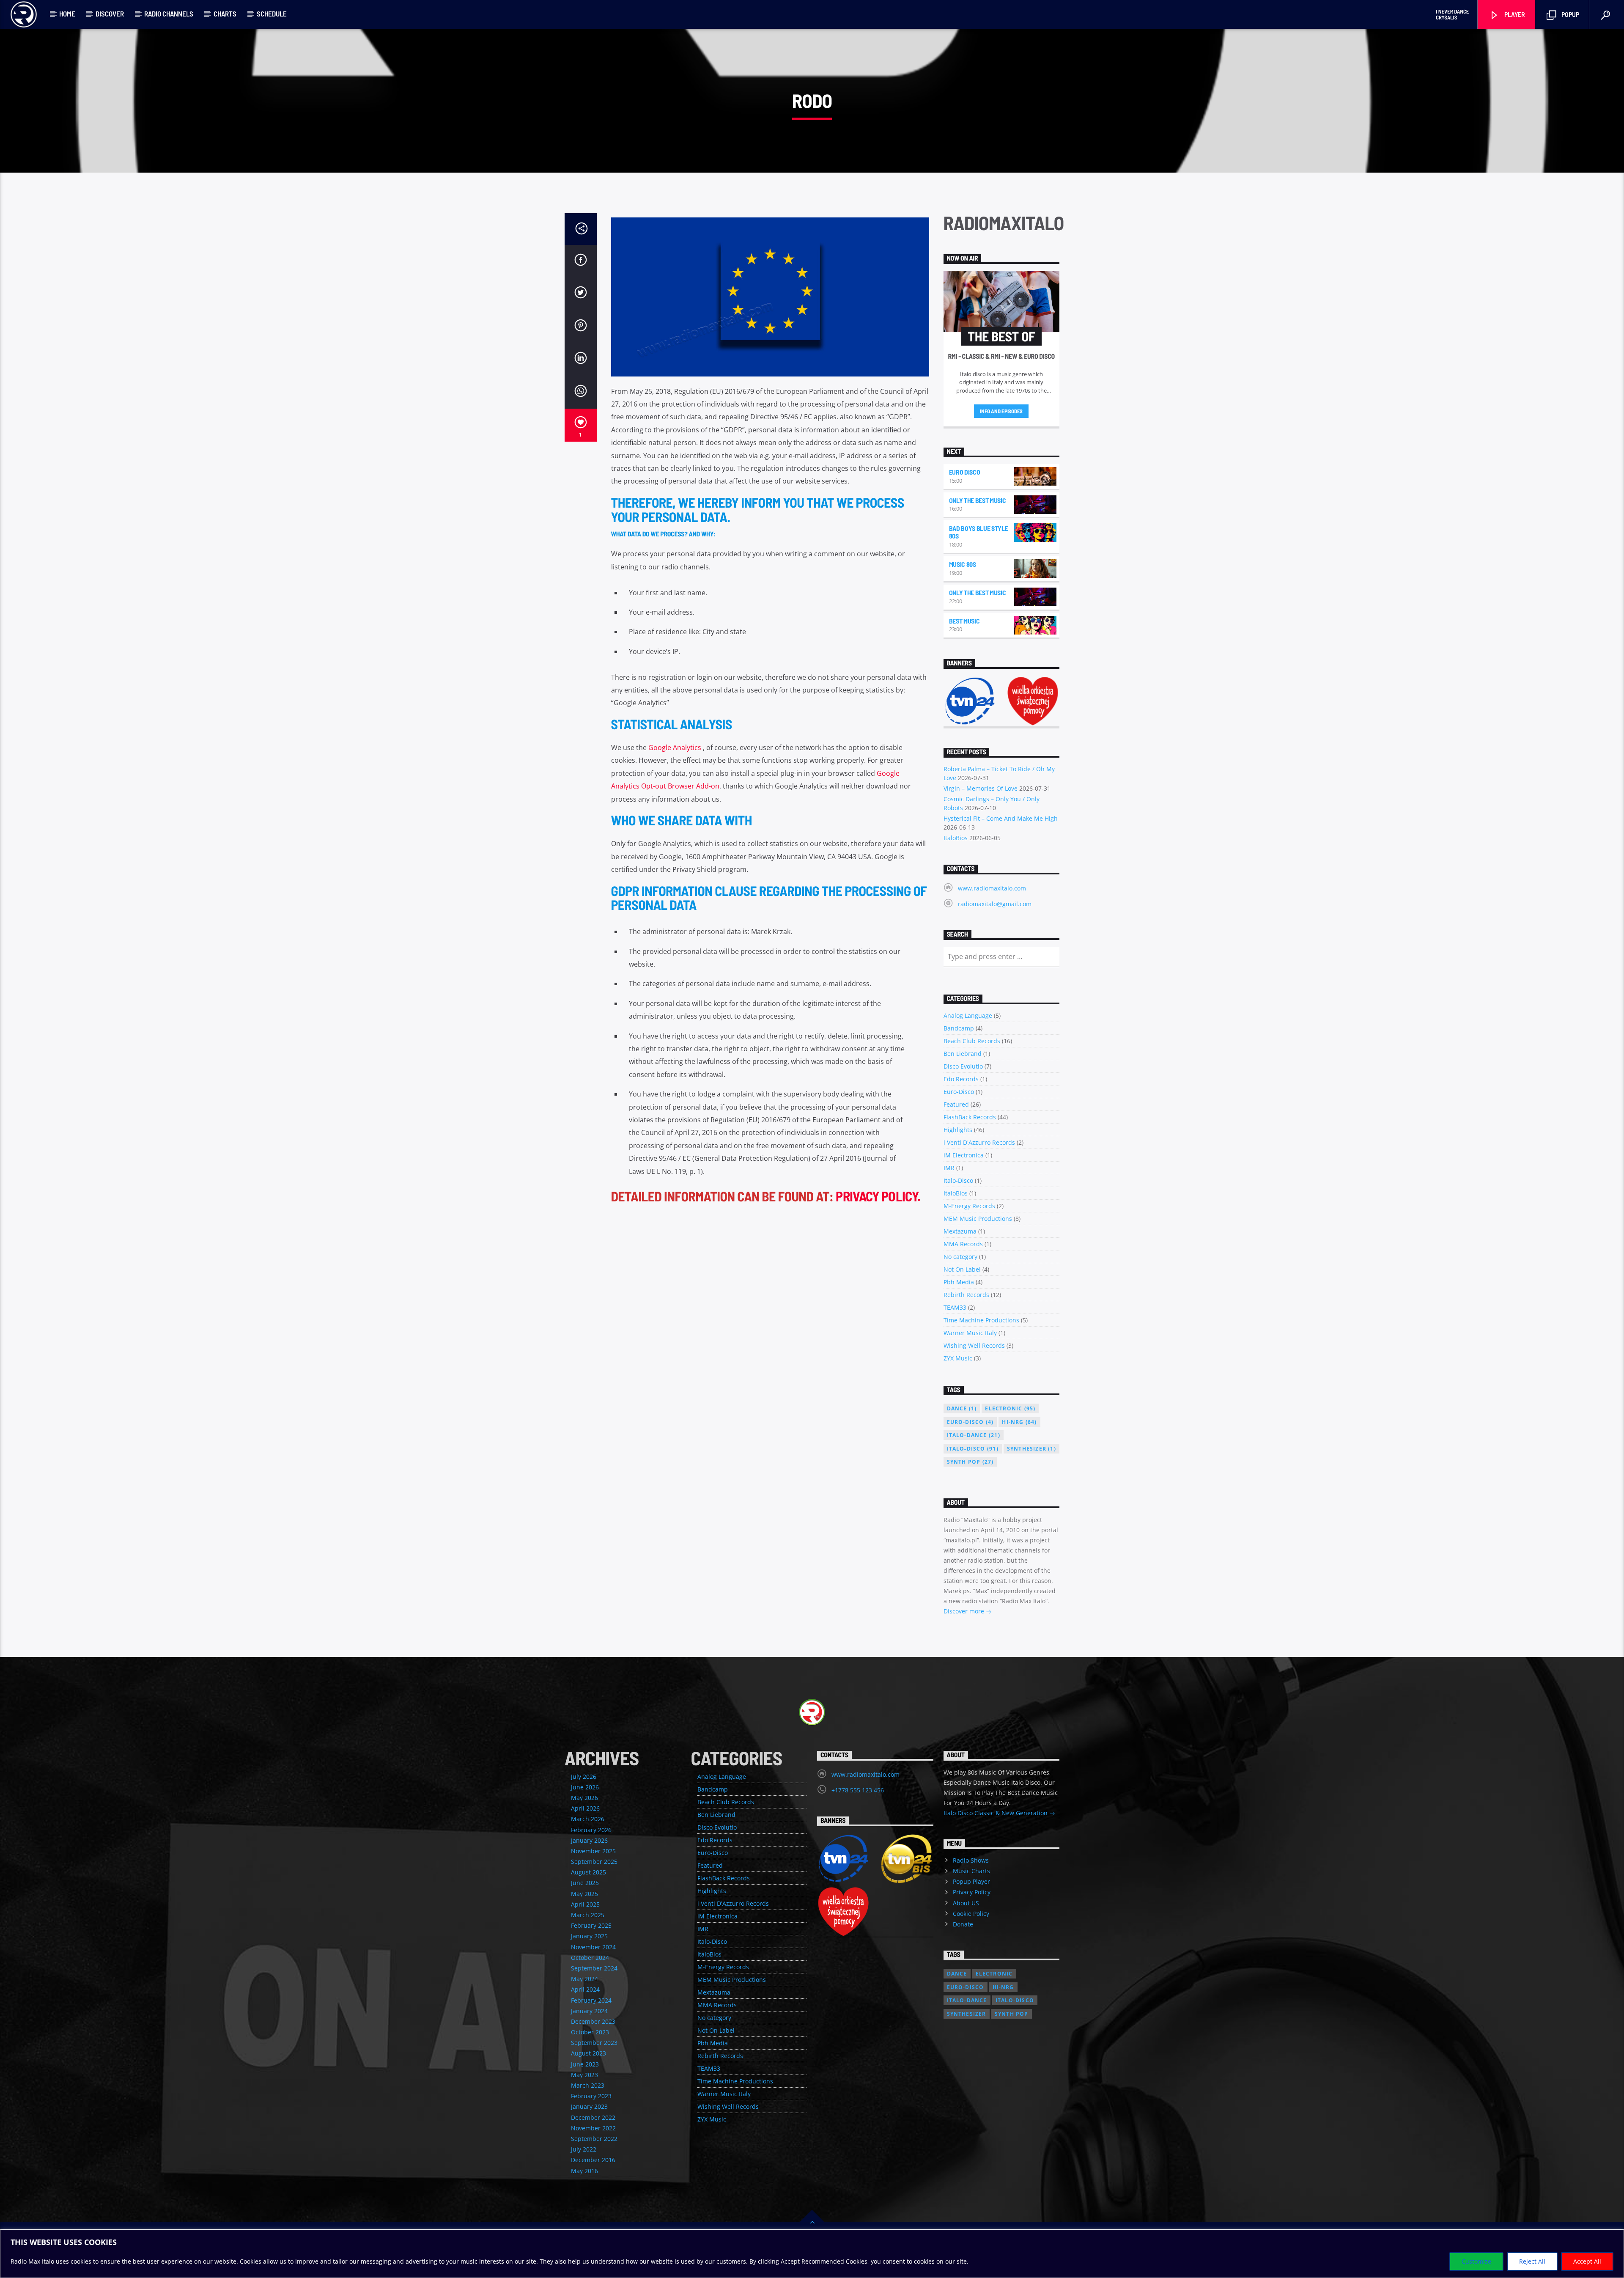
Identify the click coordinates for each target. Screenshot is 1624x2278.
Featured (956, 1104)
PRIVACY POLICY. (878, 1196)
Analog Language (968, 1015)
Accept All (1587, 2261)
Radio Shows (971, 1860)
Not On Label (962, 1269)
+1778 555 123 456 (858, 1790)
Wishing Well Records (974, 1345)
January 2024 (589, 2011)
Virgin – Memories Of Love (981, 788)
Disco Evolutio (963, 1066)
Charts (225, 14)
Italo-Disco (958, 1180)
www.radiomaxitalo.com (992, 888)
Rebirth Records (966, 1295)
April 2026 (585, 1808)
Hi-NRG (1019, 1422)
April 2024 (585, 1989)
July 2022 (584, 2149)
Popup (1570, 14)
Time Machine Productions (981, 1320)
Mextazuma (960, 1231)
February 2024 (591, 2000)
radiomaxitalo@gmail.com (995, 904)
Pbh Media (959, 1282)
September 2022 (594, 2139)
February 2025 (591, 1925)
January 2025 (589, 1936)
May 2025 (584, 1894)
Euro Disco (965, 472)
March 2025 (588, 1915)
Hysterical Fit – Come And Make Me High (1001, 818)
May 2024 (584, 1979)
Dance (962, 1408)
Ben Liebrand (963, 1054)
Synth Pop (970, 1462)
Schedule (272, 14)
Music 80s (963, 564)
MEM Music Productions (978, 1219)
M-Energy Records (969, 1206)
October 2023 (590, 2032)
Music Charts (971, 1871)
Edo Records (961, 1079)
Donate (963, 1924)
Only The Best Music (978, 500)
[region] (812, 2254)
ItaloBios (956, 838)
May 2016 (584, 2171)
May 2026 (584, 1798)
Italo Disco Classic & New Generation (996, 1813)
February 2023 (591, 2096)
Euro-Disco (959, 1092)
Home (67, 14)
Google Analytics (675, 747)
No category (960, 1257)
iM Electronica (964, 1155)
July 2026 (584, 1777)
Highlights (958, 1130)
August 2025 (588, 1872)
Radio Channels (169, 14)
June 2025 (585, 1883)
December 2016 (593, 2160)
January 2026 (589, 1840)
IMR (949, 1168)
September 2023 (594, 2043)
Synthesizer (1031, 1449)
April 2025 (585, 1904)
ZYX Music (958, 1358)
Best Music (964, 621)
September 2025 (594, 1862)
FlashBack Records (970, 1117)
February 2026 (591, 1830)
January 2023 (589, 2106)
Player (1514, 14)
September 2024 (594, 1968)
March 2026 (588, 1819)
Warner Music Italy (970, 1333)
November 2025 (593, 1851)
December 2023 (593, 2021)
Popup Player (971, 1881)
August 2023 (588, 2053)
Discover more (965, 1611)
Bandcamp (959, 1028)
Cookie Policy (971, 1914)
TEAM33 (955, 1307)
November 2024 (593, 1947)
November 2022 (593, 2128)
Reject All (1532, 2261)
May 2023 (584, 2075)
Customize (1476, 2261)
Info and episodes (1001, 411)
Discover (110, 14)
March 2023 (588, 2085)
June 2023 (585, 2064)
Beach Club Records (972, 1041)
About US (966, 1903)
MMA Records (963, 1244)
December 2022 (593, 2117)
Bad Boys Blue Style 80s (979, 532)
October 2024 (590, 1958)
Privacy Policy (972, 1892)
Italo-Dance (974, 1435)
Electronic (1010, 1408)
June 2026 (585, 1787)
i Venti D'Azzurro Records (979, 1142)
